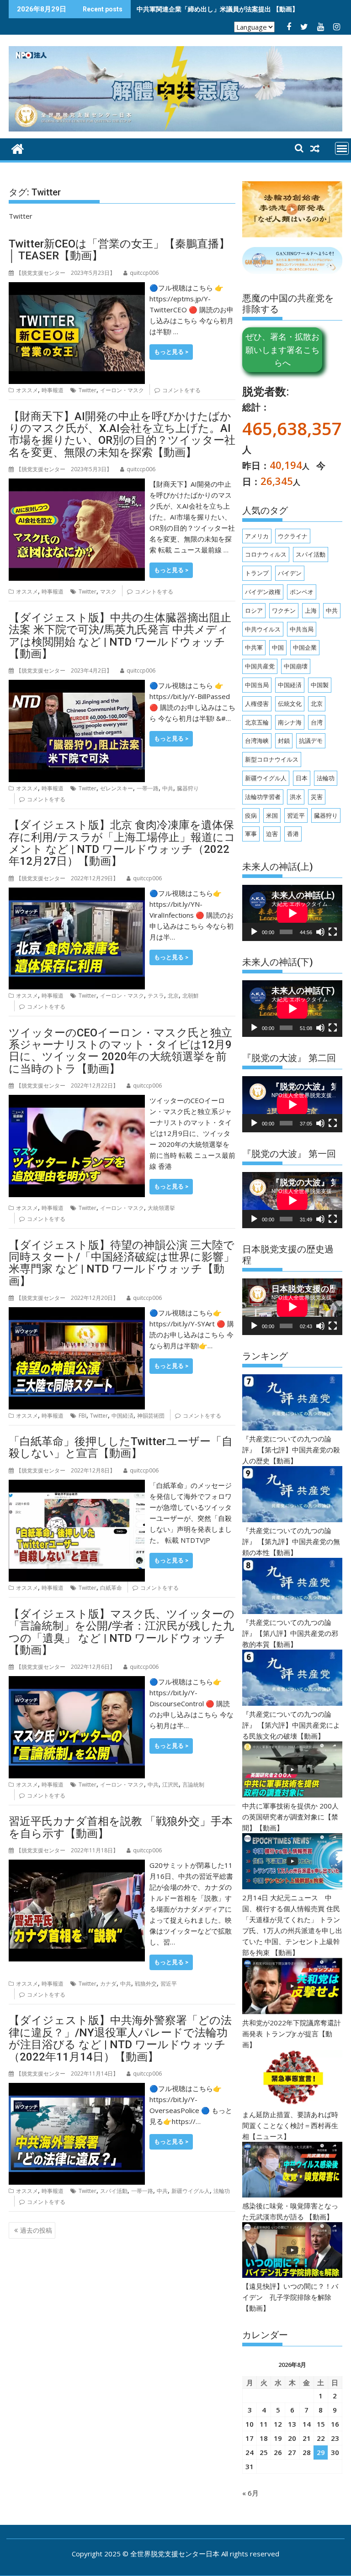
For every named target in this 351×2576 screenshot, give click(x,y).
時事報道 (53, 390)
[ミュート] (320, 932)
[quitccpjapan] (18, 148)
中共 (168, 788)
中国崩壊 (296, 666)
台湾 (317, 722)
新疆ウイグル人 (191, 2191)
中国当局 (257, 685)
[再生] (254, 932)
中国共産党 (260, 666)
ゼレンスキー (117, 788)
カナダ (108, 1984)
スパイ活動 (114, 2191)
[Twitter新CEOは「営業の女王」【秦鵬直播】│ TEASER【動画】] (77, 288)
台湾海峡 (257, 741)
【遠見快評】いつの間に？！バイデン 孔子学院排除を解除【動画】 (290, 2297)
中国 (278, 647)
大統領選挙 (161, 1208)
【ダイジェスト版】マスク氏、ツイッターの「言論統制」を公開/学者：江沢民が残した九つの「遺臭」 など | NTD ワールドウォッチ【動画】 (122, 1632)
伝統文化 (290, 704)
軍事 (251, 834)
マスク (108, 591)
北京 (173, 996)
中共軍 (254, 647)
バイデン (290, 573)
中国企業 (305, 647)
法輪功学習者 (263, 797)
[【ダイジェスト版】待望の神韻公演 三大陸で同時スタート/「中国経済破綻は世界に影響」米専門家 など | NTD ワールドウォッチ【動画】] (77, 1313)
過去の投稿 (36, 2230)
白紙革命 (111, 1588)
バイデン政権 (263, 592)
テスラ (156, 996)
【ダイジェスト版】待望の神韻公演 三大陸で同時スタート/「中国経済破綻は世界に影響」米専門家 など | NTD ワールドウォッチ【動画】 (122, 1263)
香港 (293, 834)
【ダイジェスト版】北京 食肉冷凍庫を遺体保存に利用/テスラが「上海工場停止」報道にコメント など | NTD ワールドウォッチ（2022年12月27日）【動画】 (122, 843)
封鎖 (284, 741)
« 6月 (250, 2493)
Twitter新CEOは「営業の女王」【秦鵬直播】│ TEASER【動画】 (119, 250)
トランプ (257, 573)
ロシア (254, 610)
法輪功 (222, 2191)
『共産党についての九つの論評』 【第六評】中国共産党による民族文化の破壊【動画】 (291, 1725)
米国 (272, 815)
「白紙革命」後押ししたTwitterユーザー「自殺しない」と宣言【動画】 (121, 1447)
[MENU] (342, 148)
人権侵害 (257, 704)
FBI (82, 1416)
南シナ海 (290, 722)
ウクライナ (293, 536)
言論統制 (193, 1785)
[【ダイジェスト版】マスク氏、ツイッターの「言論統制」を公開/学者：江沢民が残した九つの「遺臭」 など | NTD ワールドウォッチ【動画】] (77, 1682)
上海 (311, 610)
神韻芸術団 (151, 1416)
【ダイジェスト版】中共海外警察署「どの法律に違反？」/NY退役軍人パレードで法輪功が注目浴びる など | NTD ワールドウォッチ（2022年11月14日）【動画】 (120, 2038)
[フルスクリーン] (333, 932)
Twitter (88, 390)
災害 (317, 797)
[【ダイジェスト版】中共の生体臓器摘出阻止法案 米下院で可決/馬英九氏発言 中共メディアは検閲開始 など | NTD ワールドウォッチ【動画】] (77, 685)
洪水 (296, 797)
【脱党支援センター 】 (66, 273)
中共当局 (302, 629)
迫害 (272, 834)
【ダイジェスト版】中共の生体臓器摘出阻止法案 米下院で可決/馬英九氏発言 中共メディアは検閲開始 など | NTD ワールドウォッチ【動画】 (120, 636)
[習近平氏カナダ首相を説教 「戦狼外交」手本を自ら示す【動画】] (77, 1865)
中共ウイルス (263, 629)
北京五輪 (257, 722)
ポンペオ (302, 592)
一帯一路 (148, 788)
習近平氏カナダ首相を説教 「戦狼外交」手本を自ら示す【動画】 (121, 1827)
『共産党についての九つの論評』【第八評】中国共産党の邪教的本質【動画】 (290, 1633)
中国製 (320, 685)
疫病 (251, 815)
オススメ (27, 390)
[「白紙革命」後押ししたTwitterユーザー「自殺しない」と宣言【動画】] (77, 1485)
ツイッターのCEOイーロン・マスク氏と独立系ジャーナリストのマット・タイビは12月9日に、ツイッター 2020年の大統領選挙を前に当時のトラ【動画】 (120, 1051)
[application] (292, 913)
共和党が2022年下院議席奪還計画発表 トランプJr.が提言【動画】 (292, 2034)
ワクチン (284, 610)
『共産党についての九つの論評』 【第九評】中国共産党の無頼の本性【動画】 (291, 1541)
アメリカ (257, 536)
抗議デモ (311, 741)
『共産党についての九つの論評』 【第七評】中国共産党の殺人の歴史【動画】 (291, 1450)
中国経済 (122, 1416)
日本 (302, 778)
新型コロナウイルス (272, 759)
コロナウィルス (266, 554)
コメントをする (181, 390)
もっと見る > (171, 352)
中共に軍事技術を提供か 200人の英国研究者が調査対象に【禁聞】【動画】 (290, 1817)
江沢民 (170, 1785)
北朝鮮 (191, 996)
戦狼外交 (146, 1984)
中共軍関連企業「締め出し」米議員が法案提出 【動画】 (218, 9)
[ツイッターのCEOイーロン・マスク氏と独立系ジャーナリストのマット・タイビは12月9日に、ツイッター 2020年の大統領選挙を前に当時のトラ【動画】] (77, 1100)
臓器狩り (188, 788)
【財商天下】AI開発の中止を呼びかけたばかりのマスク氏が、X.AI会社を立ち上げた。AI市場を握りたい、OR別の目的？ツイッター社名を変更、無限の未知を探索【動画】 (122, 434)
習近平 (169, 1984)
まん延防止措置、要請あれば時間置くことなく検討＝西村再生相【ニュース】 (290, 2125)
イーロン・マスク (122, 390)
